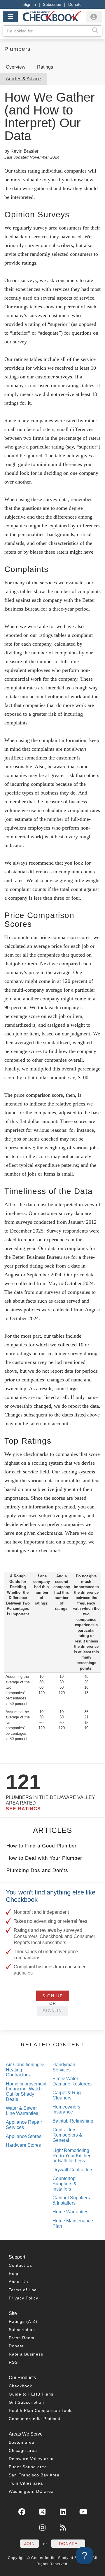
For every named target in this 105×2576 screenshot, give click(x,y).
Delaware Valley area (31, 2459)
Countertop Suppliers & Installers (65, 2184)
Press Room (22, 2338)
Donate (75, 4)
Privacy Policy (23, 2298)
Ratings (45, 67)
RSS (13, 2362)
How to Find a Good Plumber (42, 1846)
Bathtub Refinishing (73, 2121)
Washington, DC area (31, 2491)
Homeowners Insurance (66, 2110)
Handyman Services (64, 2067)
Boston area (22, 2442)
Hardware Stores (23, 2145)
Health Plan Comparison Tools (41, 2410)
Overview (16, 67)
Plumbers (17, 49)
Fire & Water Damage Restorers (72, 2081)
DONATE (68, 2544)
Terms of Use (23, 2290)
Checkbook (20, 2386)
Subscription (22, 2330)
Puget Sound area (28, 2467)
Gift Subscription (26, 2402)
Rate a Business (26, 2354)
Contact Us (20, 2265)
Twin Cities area (26, 2483)
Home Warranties (70, 2212)
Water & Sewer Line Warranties (22, 2111)
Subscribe (52, 4)
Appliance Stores (24, 2136)
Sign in (30, 4)
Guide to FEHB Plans (31, 2394)
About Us (18, 2282)
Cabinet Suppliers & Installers (71, 2200)
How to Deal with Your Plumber (44, 1858)
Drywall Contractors (73, 2170)
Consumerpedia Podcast (35, 2419)
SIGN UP (53, 1996)
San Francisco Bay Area (34, 2475)
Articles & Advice (23, 79)
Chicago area (23, 2450)
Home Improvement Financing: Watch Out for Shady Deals (26, 2092)
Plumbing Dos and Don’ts (37, 1870)
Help (14, 2273)
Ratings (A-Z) (23, 2321)
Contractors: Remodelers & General (67, 2135)
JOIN (29, 2544)
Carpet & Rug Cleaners (67, 2095)
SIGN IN (52, 2011)
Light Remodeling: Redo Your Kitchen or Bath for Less (72, 2156)
